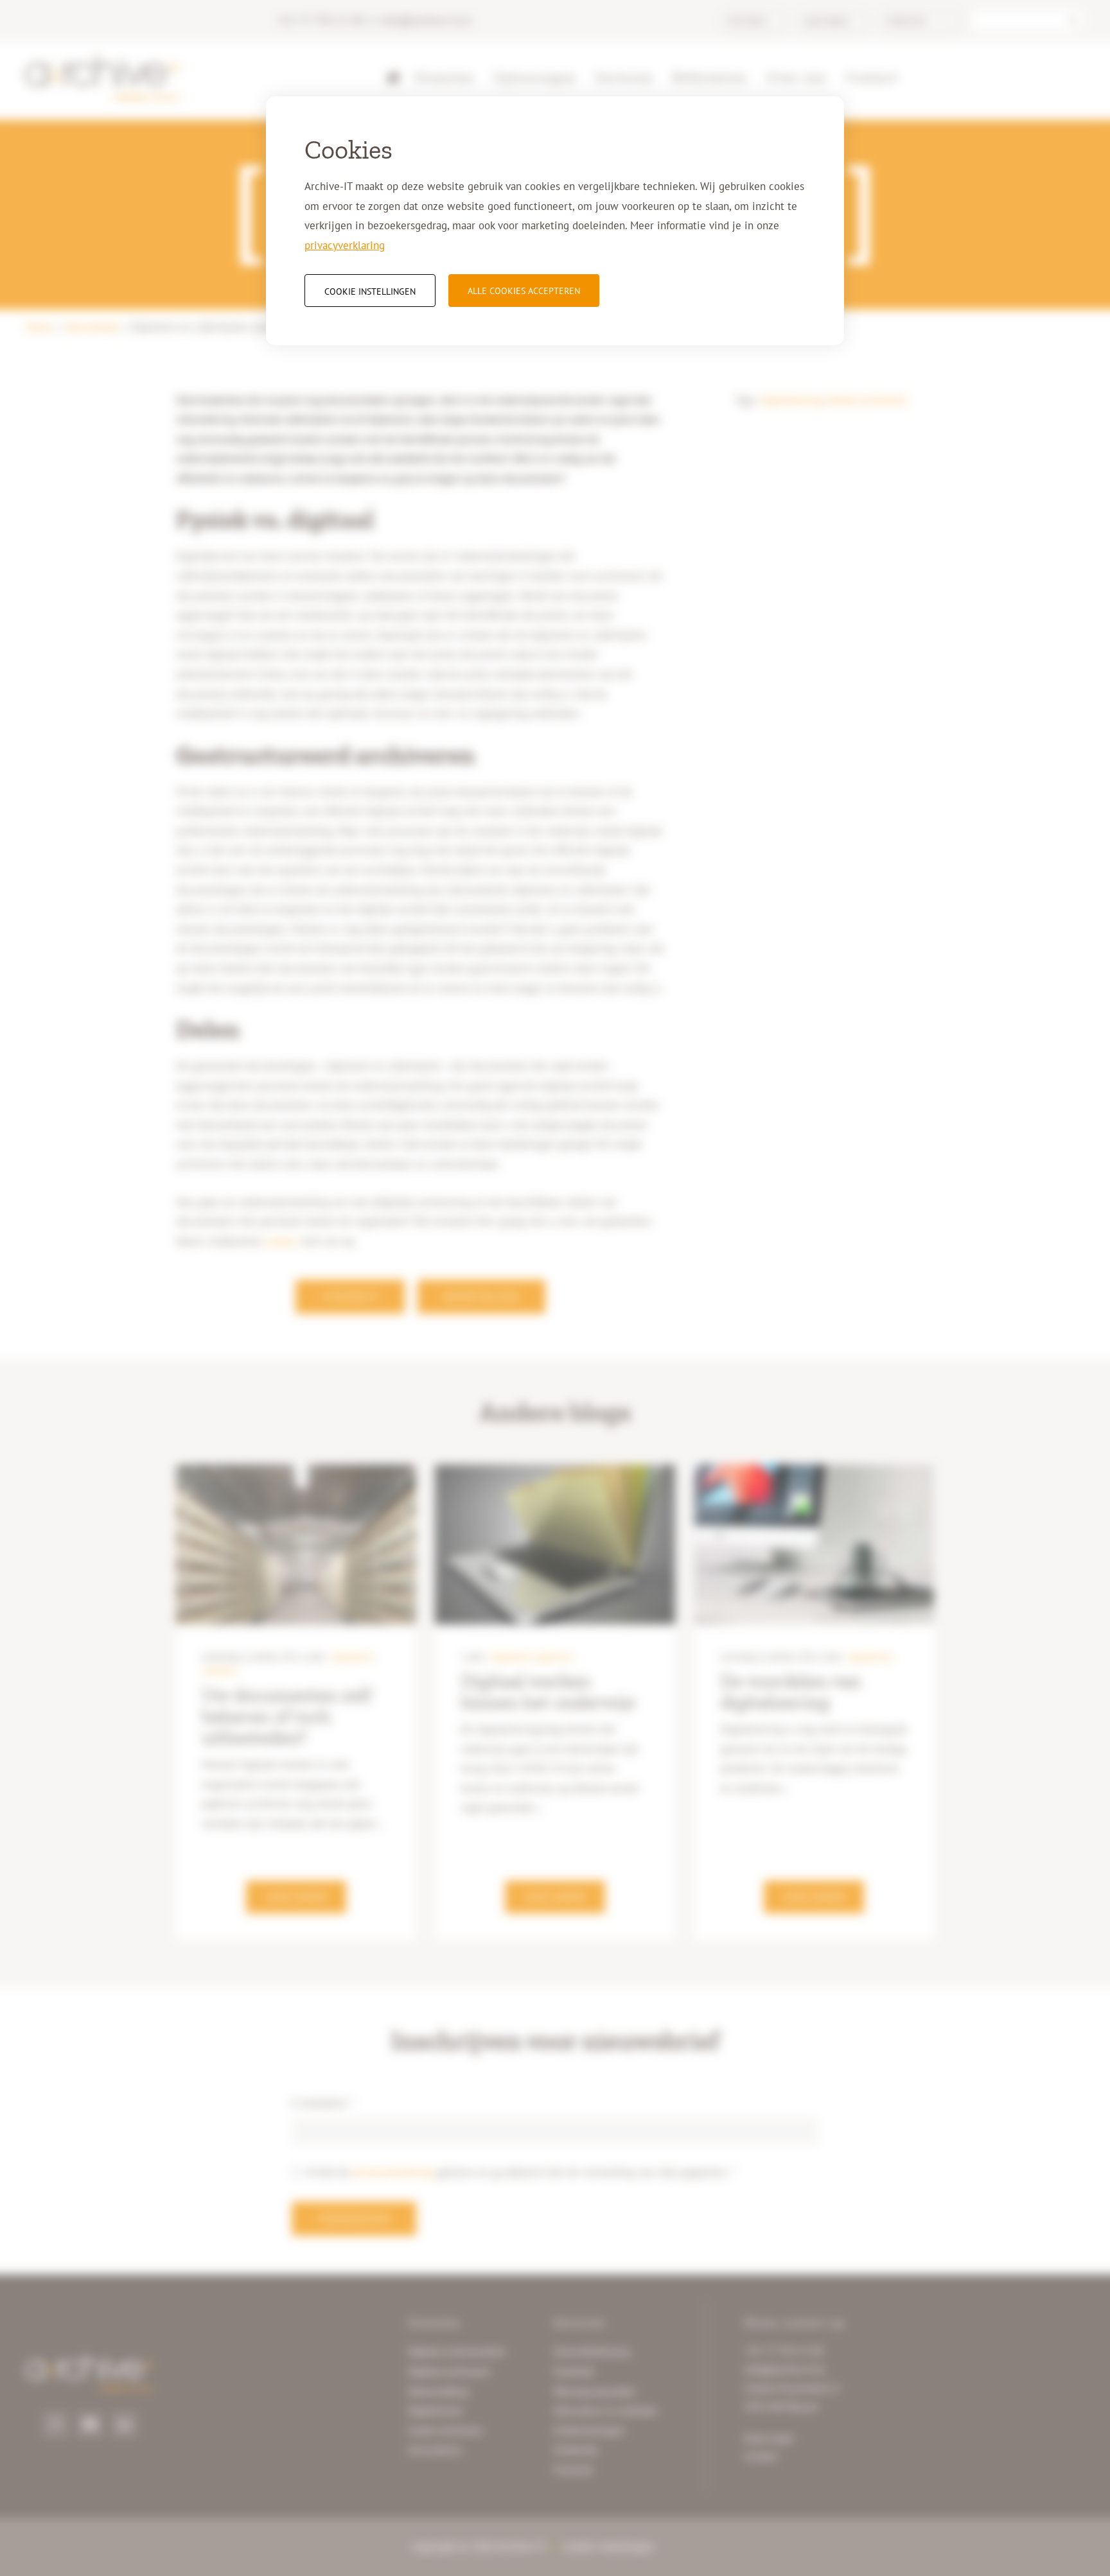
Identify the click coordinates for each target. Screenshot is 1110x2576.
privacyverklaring (345, 245)
